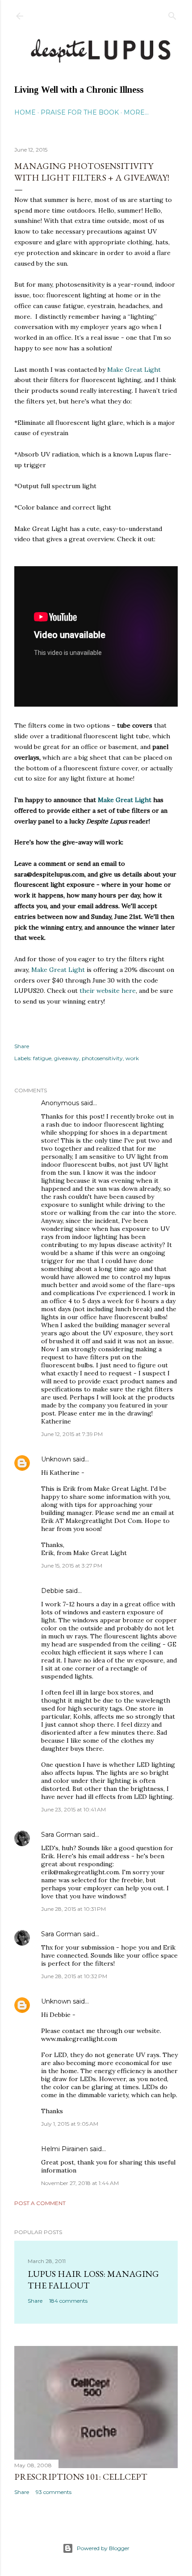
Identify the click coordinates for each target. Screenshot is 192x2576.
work (132, 1058)
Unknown (56, 1459)
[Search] (172, 14)
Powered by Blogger (103, 2548)
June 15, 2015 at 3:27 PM (72, 1566)
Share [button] (22, 1046)
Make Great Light (134, 370)
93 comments (54, 2492)
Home (25, 112)
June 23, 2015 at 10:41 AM (73, 1809)
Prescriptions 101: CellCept (81, 2477)
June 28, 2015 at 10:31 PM (73, 1909)
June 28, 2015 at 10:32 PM (74, 1976)
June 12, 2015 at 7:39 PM (72, 1434)
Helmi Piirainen (65, 2149)
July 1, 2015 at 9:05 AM (70, 2124)
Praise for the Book (80, 112)
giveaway (67, 1058)
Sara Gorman (61, 1835)
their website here (108, 991)
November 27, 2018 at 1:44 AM (80, 2183)
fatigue (42, 1058)
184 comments (68, 2301)
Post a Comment (40, 2203)
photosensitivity (102, 1058)
